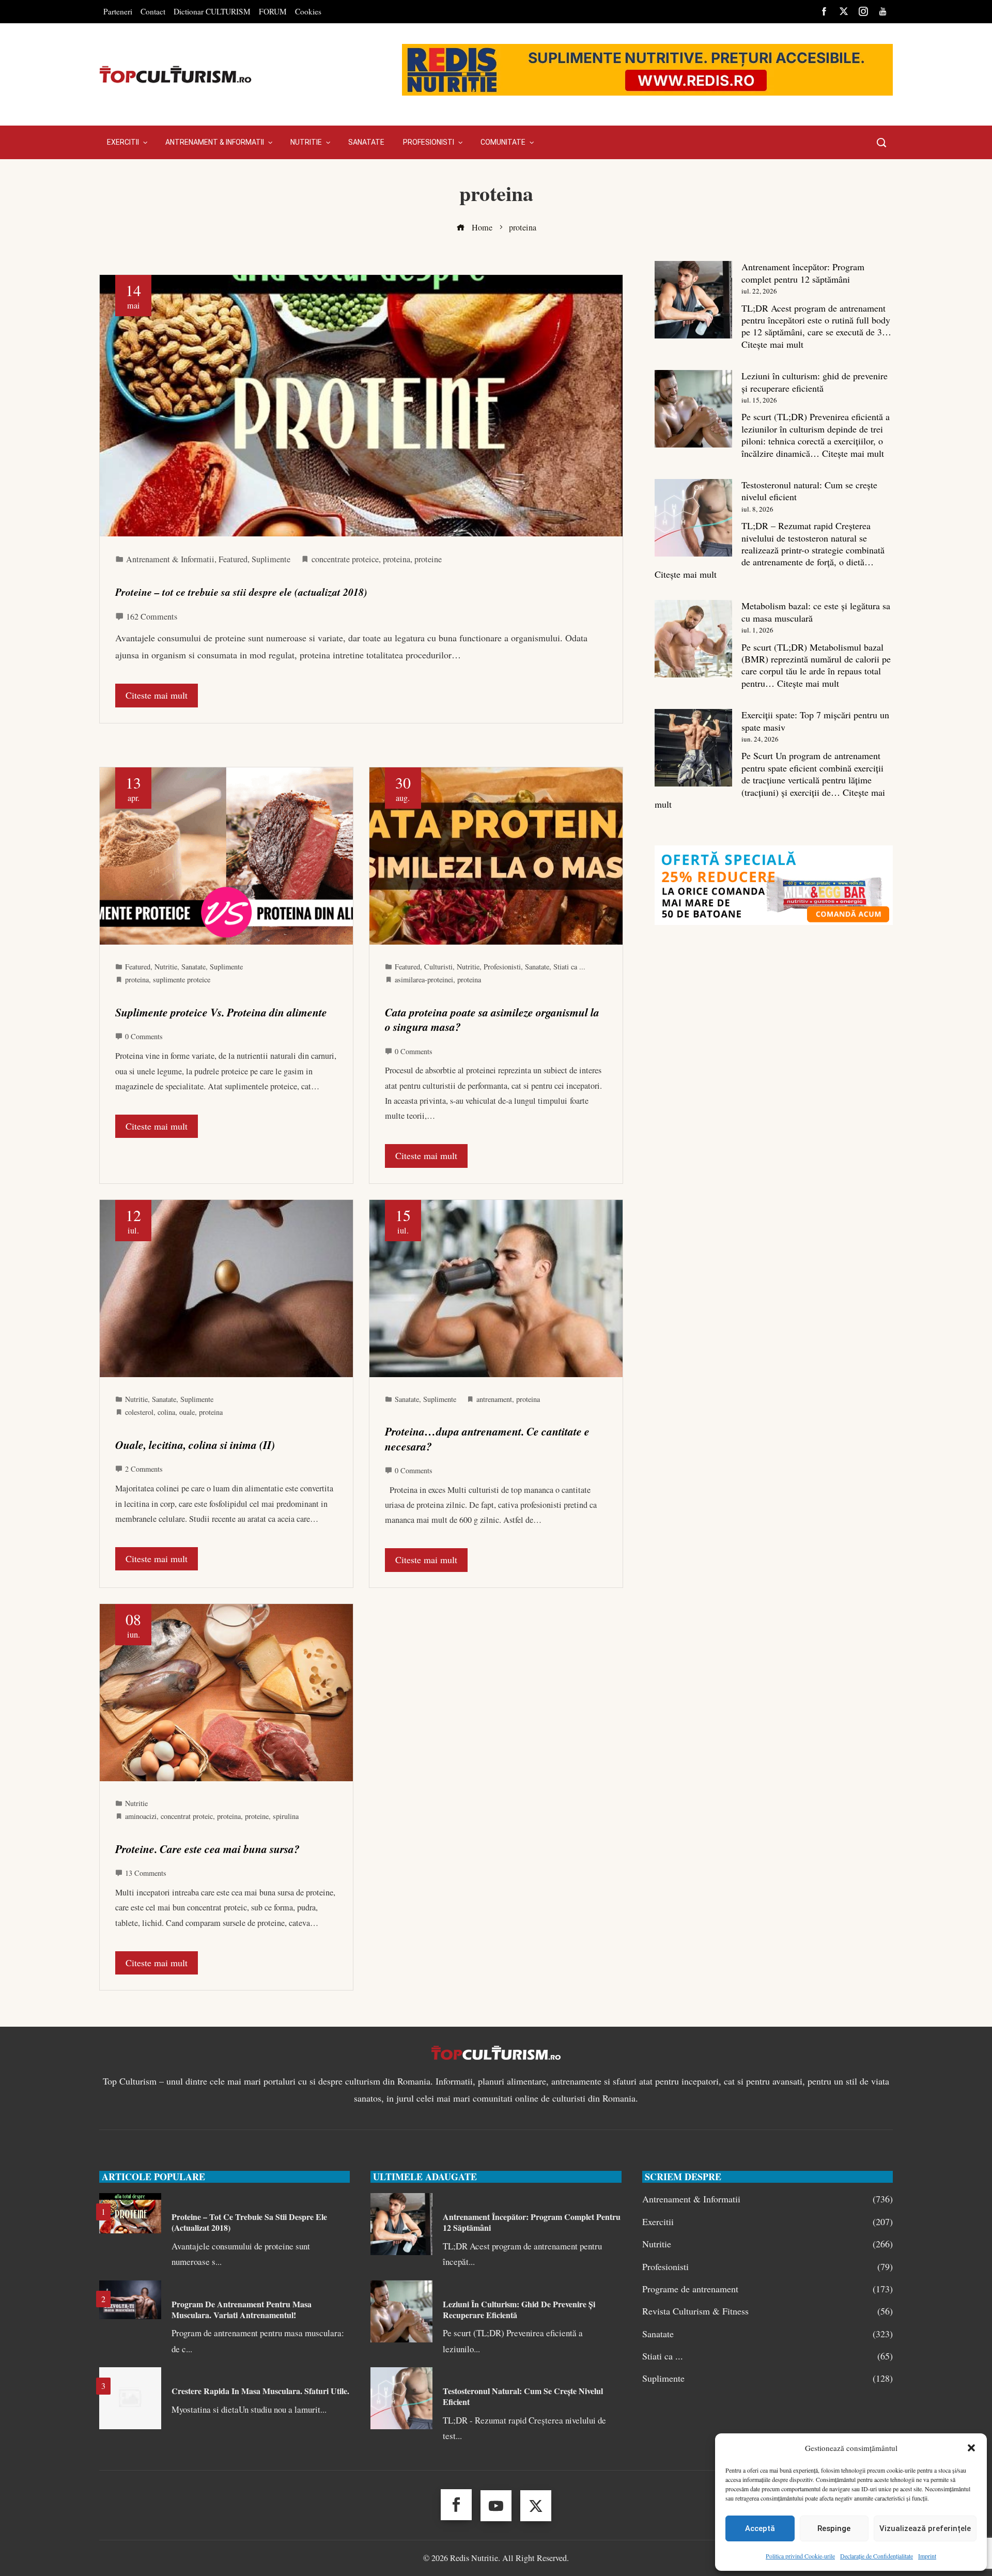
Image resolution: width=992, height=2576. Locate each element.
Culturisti (438, 967)
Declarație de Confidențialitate (877, 2556)
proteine (428, 559)
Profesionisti (502, 967)
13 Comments (146, 1873)
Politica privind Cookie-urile (800, 2556)
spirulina (286, 1816)
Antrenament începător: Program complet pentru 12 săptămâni (803, 273)
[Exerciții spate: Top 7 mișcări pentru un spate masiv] (693, 748)
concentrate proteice (345, 559)
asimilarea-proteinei (424, 980)
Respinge (834, 2528)
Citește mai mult (772, 344)
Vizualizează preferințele (925, 2528)
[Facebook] (456, 2505)
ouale (187, 1412)
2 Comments (144, 1469)
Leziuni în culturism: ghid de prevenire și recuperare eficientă (815, 382)
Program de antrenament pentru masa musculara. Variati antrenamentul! (242, 2309)
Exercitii (768, 2222)
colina (166, 1412)
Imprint (927, 2556)
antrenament (494, 1399)
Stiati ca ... (569, 967)
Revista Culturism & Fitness (768, 2311)
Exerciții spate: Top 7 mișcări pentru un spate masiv (815, 721)
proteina (397, 559)
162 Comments (152, 616)
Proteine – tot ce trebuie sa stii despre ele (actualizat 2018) (241, 592)
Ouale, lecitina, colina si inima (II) (195, 1445)
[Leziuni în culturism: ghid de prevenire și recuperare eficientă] (693, 409)
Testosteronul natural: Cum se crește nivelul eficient (809, 491)
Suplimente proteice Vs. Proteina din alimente (221, 1012)
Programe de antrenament (768, 2289)
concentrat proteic (187, 1816)
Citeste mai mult (157, 695)
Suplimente (271, 559)
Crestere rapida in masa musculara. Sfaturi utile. (260, 2391)
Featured (233, 559)
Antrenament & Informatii (170, 559)
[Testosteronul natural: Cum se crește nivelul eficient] (693, 518)
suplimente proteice (182, 980)
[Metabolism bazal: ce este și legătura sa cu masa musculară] (693, 639)
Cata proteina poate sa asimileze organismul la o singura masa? (492, 1020)
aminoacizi (141, 1816)
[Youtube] (496, 2506)
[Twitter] (536, 2506)
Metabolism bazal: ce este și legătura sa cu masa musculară (816, 612)
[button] (971, 2448)
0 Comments (144, 1036)
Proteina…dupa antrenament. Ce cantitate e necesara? (487, 1439)
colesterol (139, 1412)
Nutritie (166, 967)
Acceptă (760, 2528)
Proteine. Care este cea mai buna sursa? (207, 1849)
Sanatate (193, 967)
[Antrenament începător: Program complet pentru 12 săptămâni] (693, 300)
